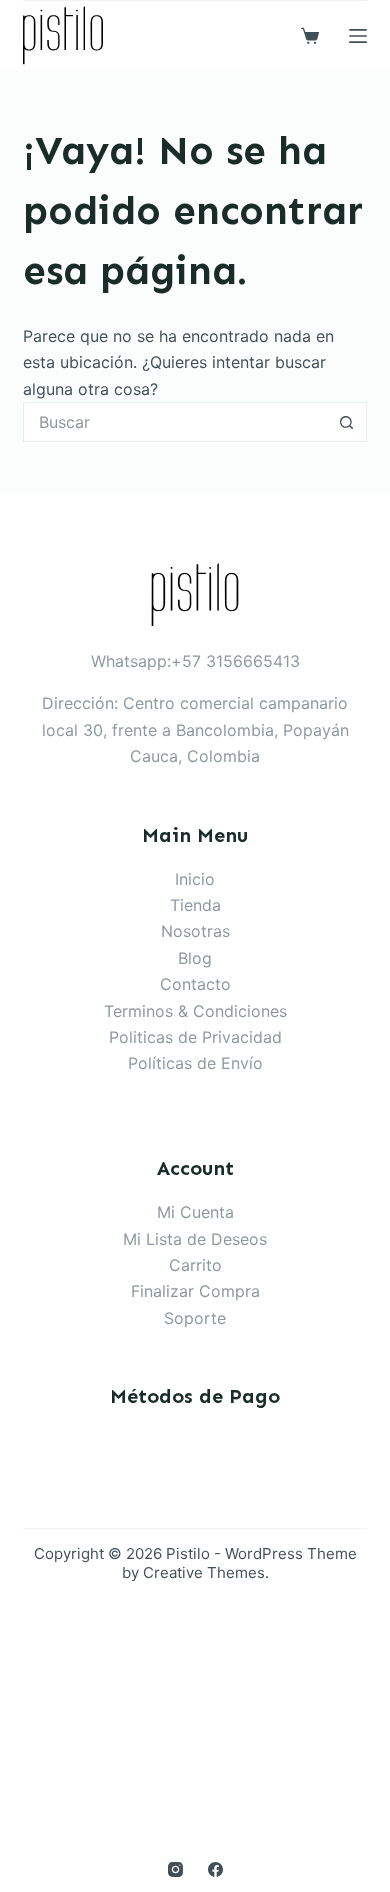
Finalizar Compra (195, 1291)
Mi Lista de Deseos (195, 1239)
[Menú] (358, 36)
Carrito (195, 1265)
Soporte (195, 1318)
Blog (195, 958)
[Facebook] (215, 1869)
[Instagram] (175, 1869)
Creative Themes (204, 1572)
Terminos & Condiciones (195, 1011)
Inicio (195, 879)
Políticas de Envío (195, 1063)
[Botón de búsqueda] (347, 422)
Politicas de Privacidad (195, 1037)
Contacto (195, 984)
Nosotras (195, 931)
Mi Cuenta (195, 1212)
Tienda (195, 905)
